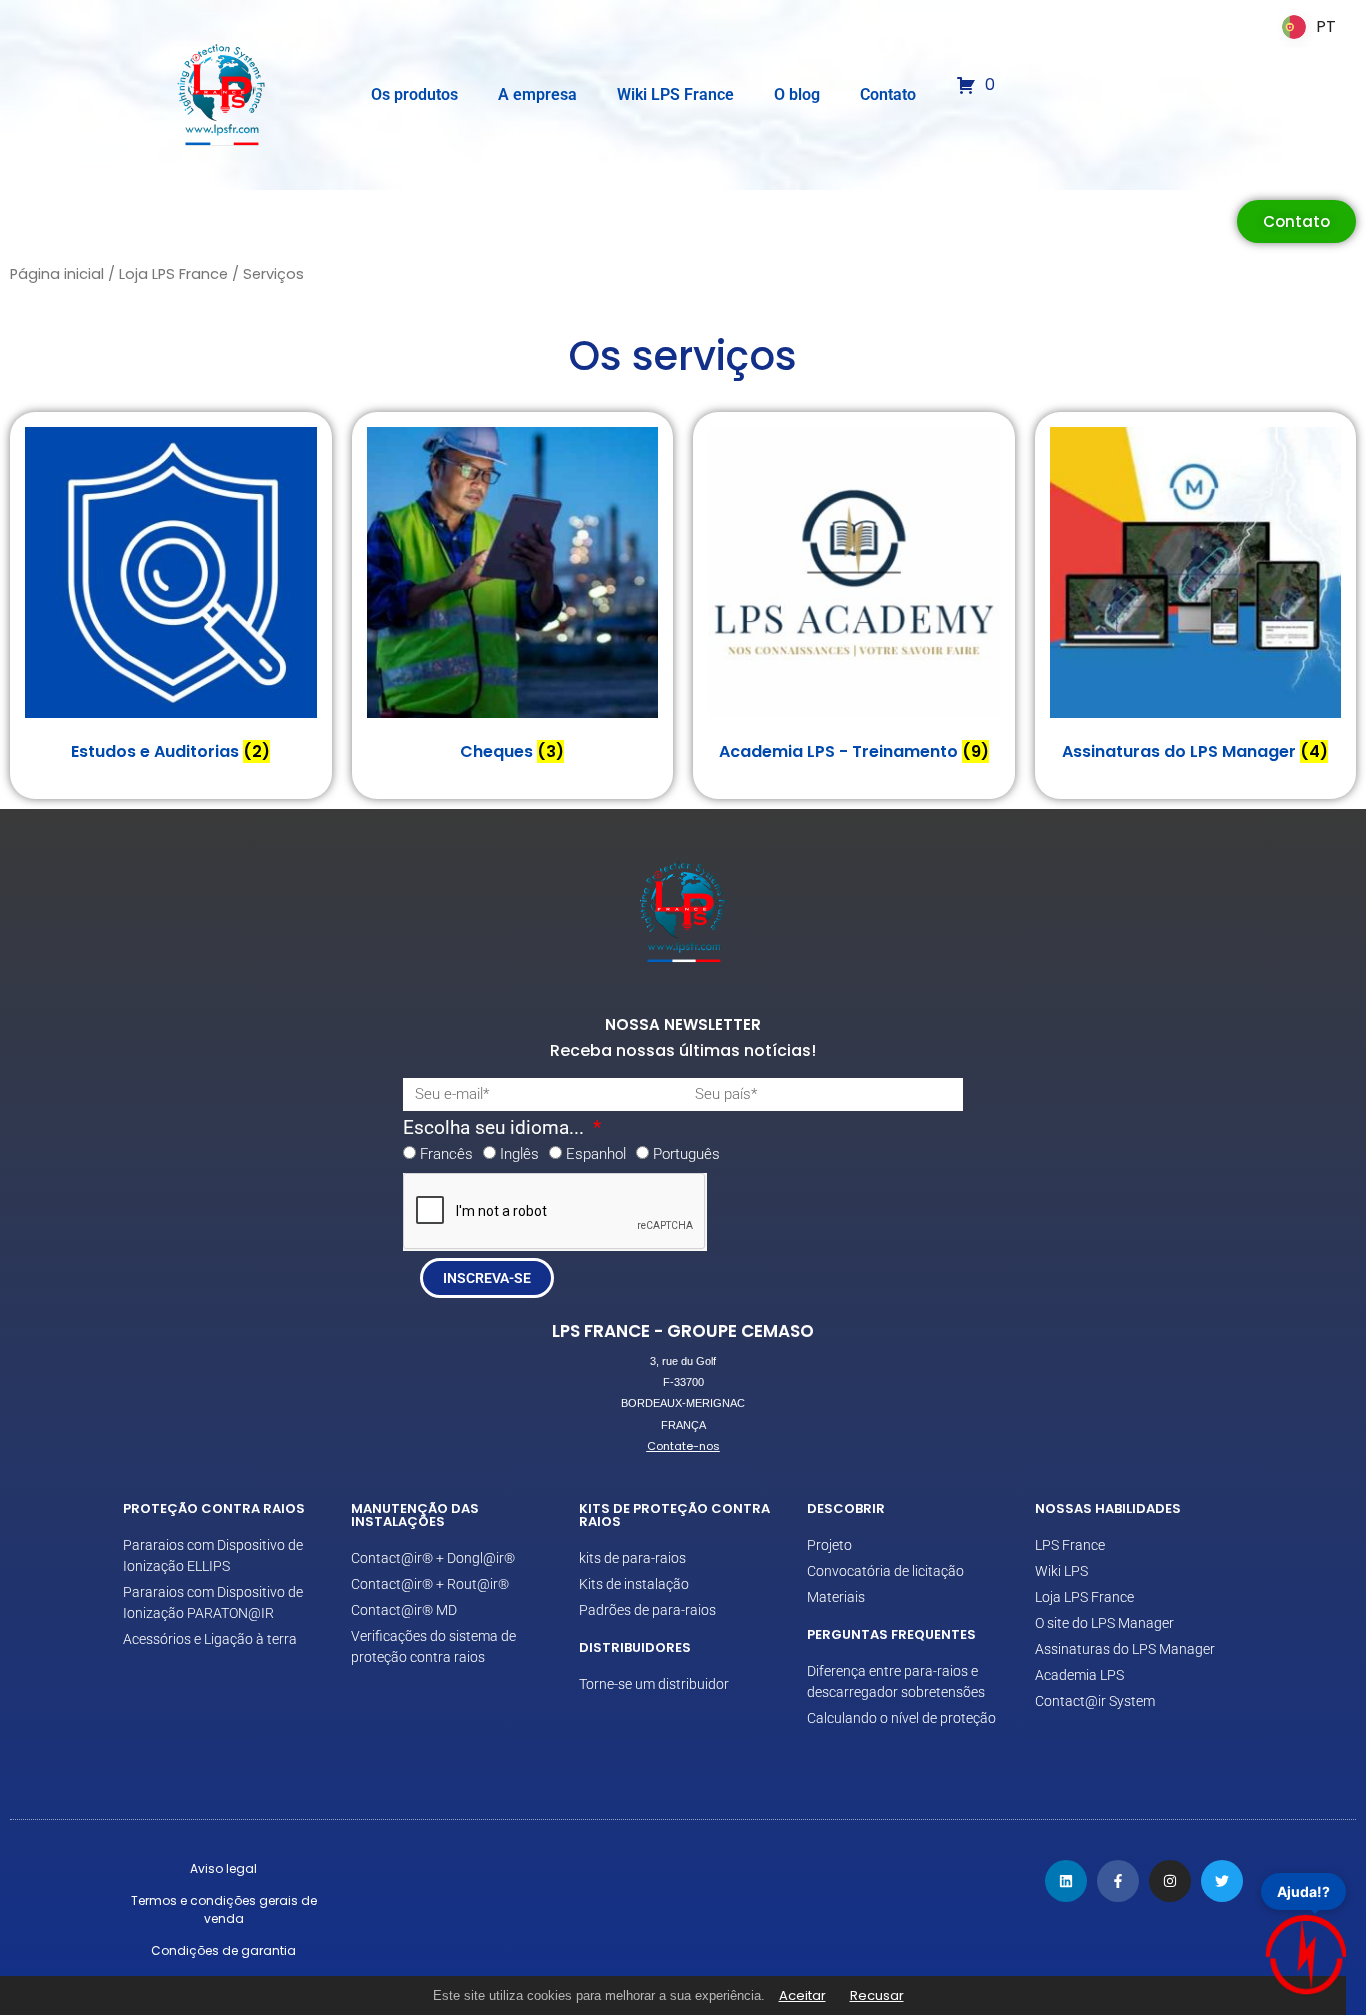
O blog (797, 94)
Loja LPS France (173, 274)
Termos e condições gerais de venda (224, 1909)
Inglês (519, 1154)
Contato (888, 94)
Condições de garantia (223, 1950)
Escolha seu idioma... (496, 1128)
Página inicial (57, 274)
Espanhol (596, 1154)
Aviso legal (223, 1868)
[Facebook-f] (1118, 1881)
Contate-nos (683, 1446)
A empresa (537, 94)
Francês (446, 1154)
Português (686, 1154)
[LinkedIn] (1066, 1881)
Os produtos (414, 94)
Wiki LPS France (675, 94)
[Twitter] (1222, 1881)
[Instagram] (1170, 1881)
